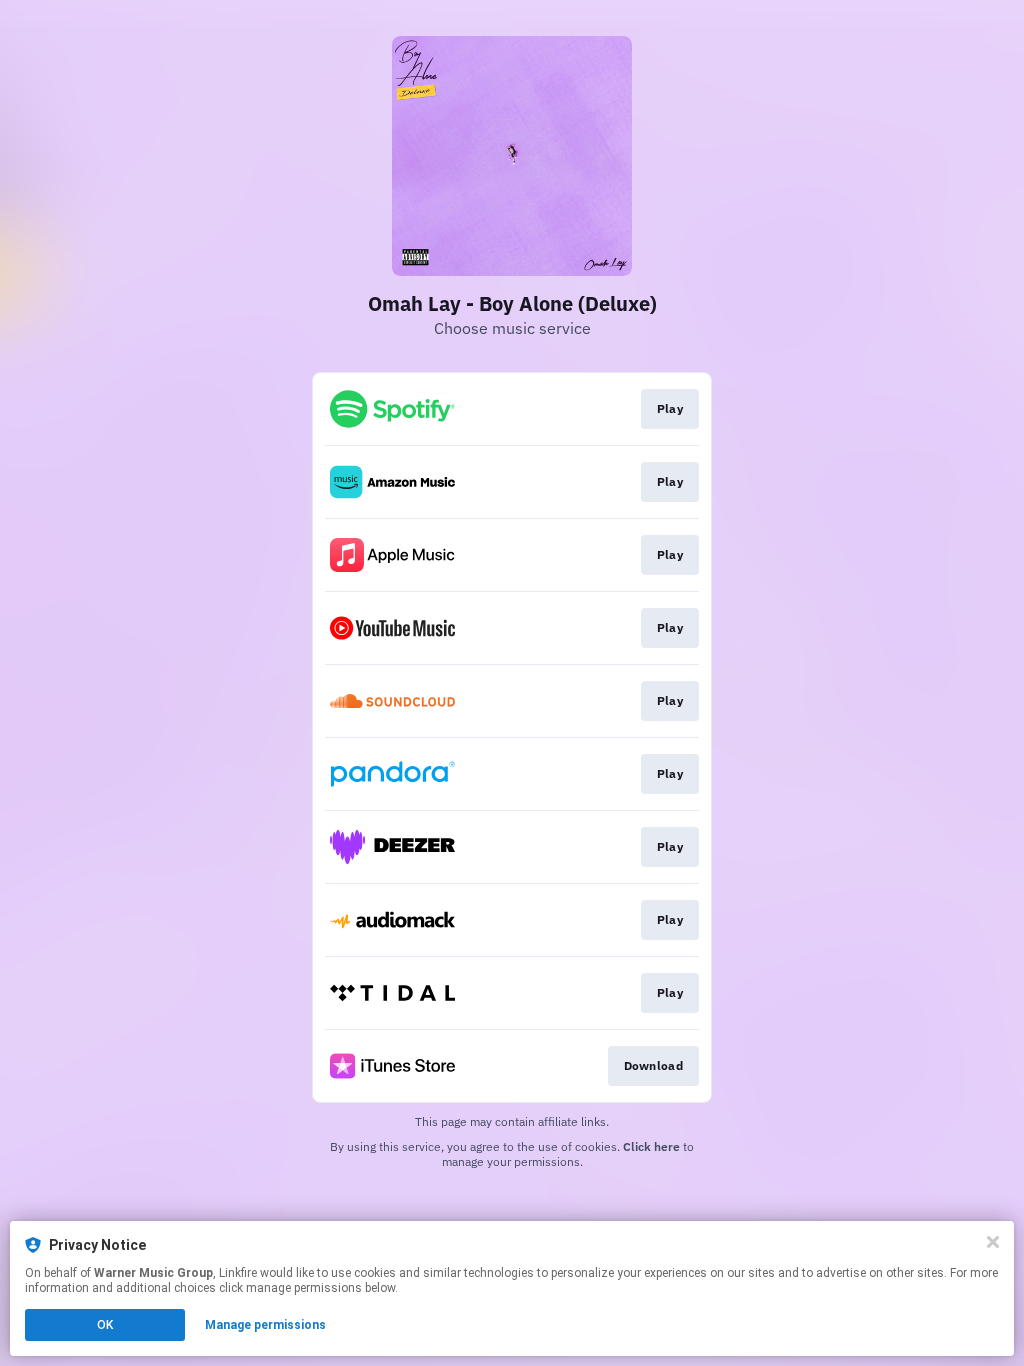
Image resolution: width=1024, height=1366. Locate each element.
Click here (651, 1146)
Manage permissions (265, 1325)
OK (105, 1325)
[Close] (993, 1242)
